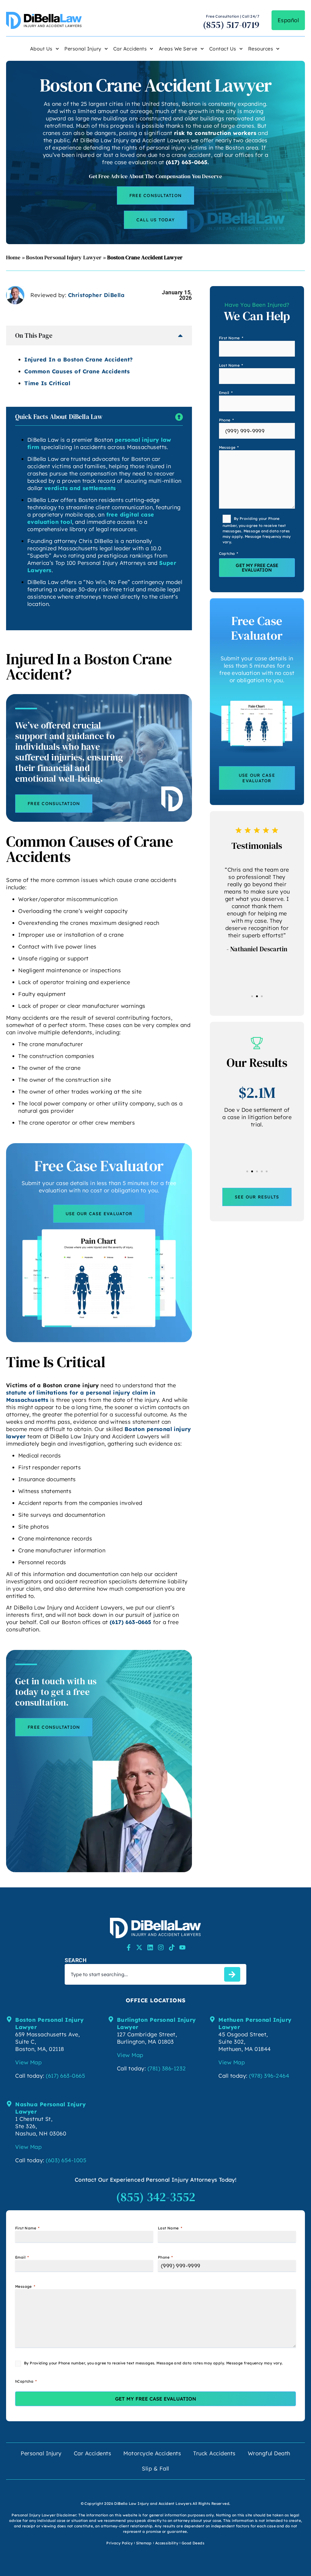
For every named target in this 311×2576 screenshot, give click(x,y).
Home (13, 257)
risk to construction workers (215, 133)
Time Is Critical (47, 383)
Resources (261, 49)
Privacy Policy (120, 2543)
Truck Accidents (214, 2453)
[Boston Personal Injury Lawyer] (9, 2019)
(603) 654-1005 (66, 2160)
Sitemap (144, 2543)
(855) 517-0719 (231, 25)
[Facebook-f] (129, 1947)
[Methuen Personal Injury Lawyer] (212, 2019)
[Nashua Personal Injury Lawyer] (9, 2104)
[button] (252, 996)
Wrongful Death (269, 2453)
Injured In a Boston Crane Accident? (79, 360)
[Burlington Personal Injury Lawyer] (111, 2019)
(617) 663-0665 (187, 162)
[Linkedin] (150, 1947)
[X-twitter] (139, 1947)
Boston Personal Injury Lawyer (64, 257)
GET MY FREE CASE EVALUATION (257, 568)
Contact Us (223, 49)
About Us (41, 49)
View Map (28, 2062)
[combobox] (143, 1974)
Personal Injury (83, 49)
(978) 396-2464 (269, 2076)
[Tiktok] (172, 1947)
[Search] (232, 1974)
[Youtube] (182, 1947)
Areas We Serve (178, 49)
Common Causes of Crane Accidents (77, 371)
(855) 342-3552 (156, 2197)
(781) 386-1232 (167, 2068)
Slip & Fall (155, 2469)
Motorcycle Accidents (152, 2453)
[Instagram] (161, 1947)
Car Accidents (130, 49)
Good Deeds (193, 2543)
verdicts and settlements (80, 488)
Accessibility (167, 2543)
